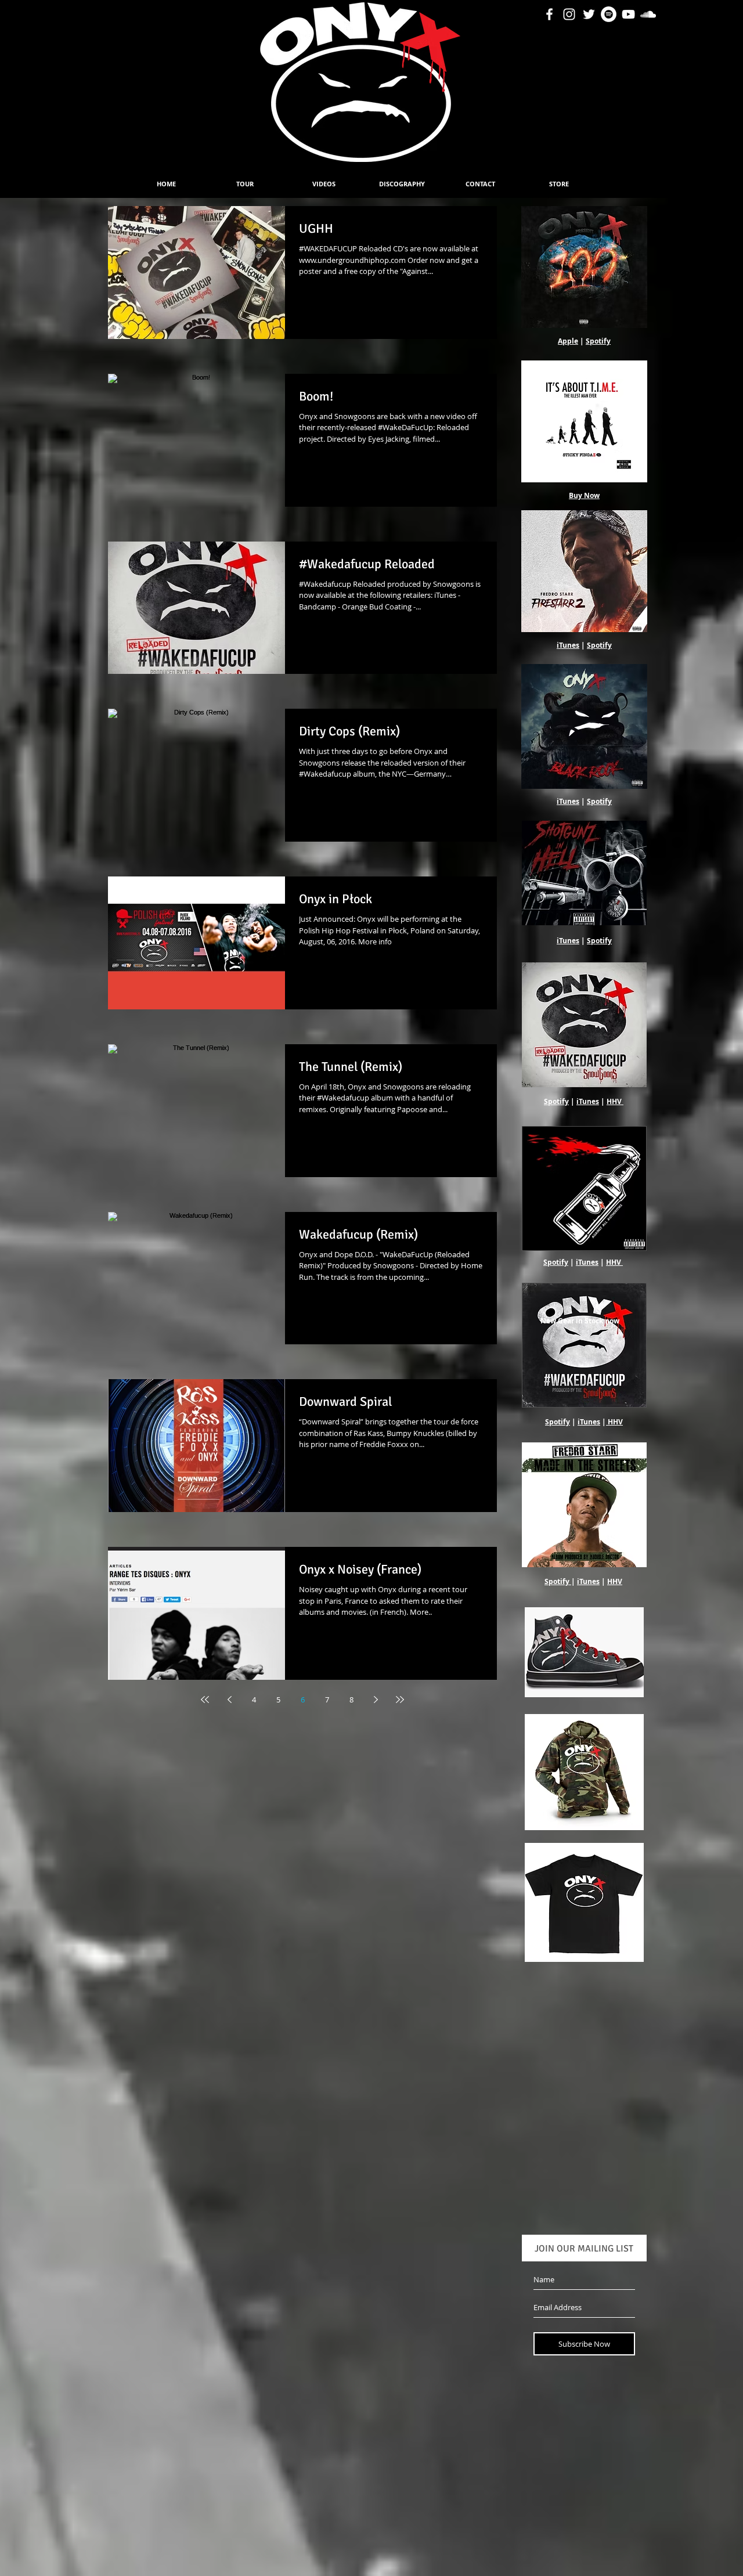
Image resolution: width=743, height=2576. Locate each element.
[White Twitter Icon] (589, 14)
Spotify (598, 341)
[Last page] (400, 1700)
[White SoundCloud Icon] (648, 14)
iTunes (568, 645)
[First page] (205, 1700)
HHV (614, 1101)
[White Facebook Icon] (549, 14)
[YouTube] (628, 14)
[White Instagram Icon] (569, 14)
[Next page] (376, 1700)
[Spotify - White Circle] (609, 14)
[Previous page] (229, 1700)
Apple (568, 341)
